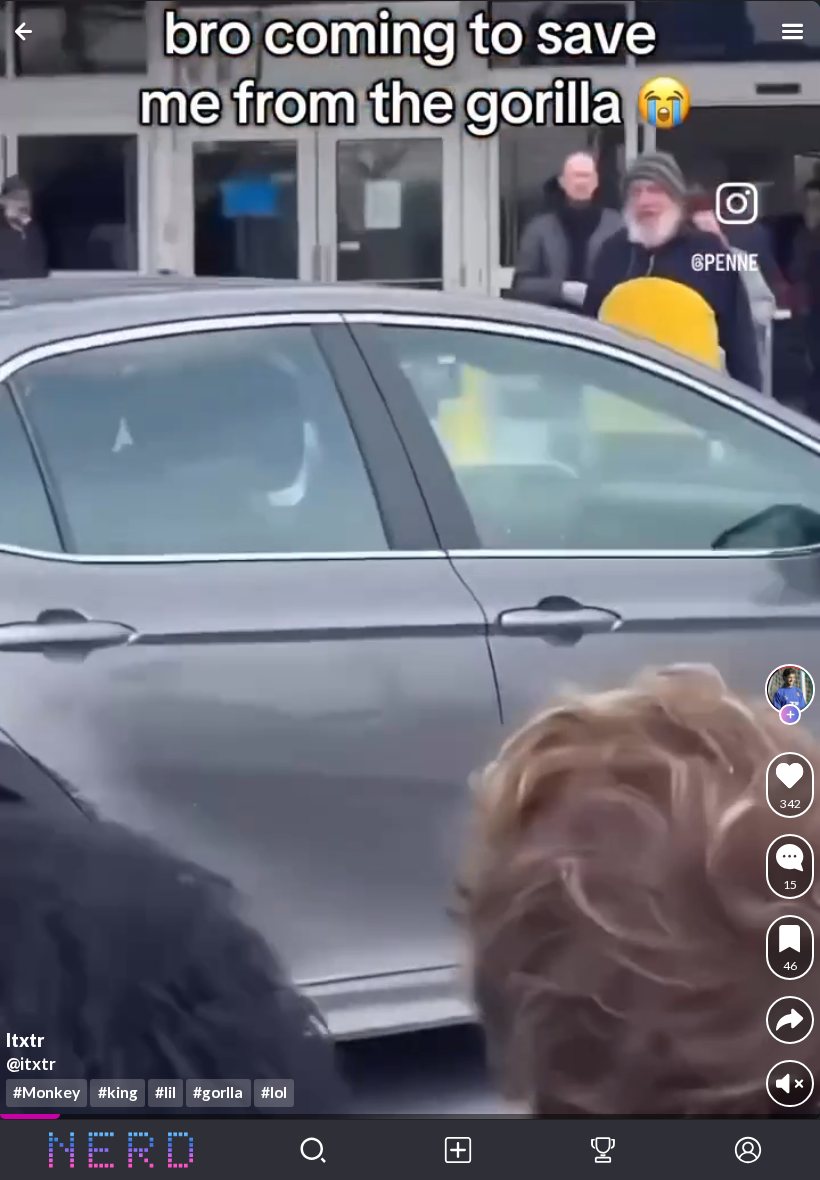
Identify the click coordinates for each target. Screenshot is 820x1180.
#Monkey (46, 1092)
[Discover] (313, 1150)
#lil (165, 1092)
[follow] (790, 715)
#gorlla (218, 1092)
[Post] (458, 1150)
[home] (120, 1150)
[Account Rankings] (603, 1150)
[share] (789, 1019)
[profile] (790, 689)
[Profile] (747, 1150)
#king (118, 1092)
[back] (27, 31)
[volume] (789, 1083)
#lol (274, 1092)
